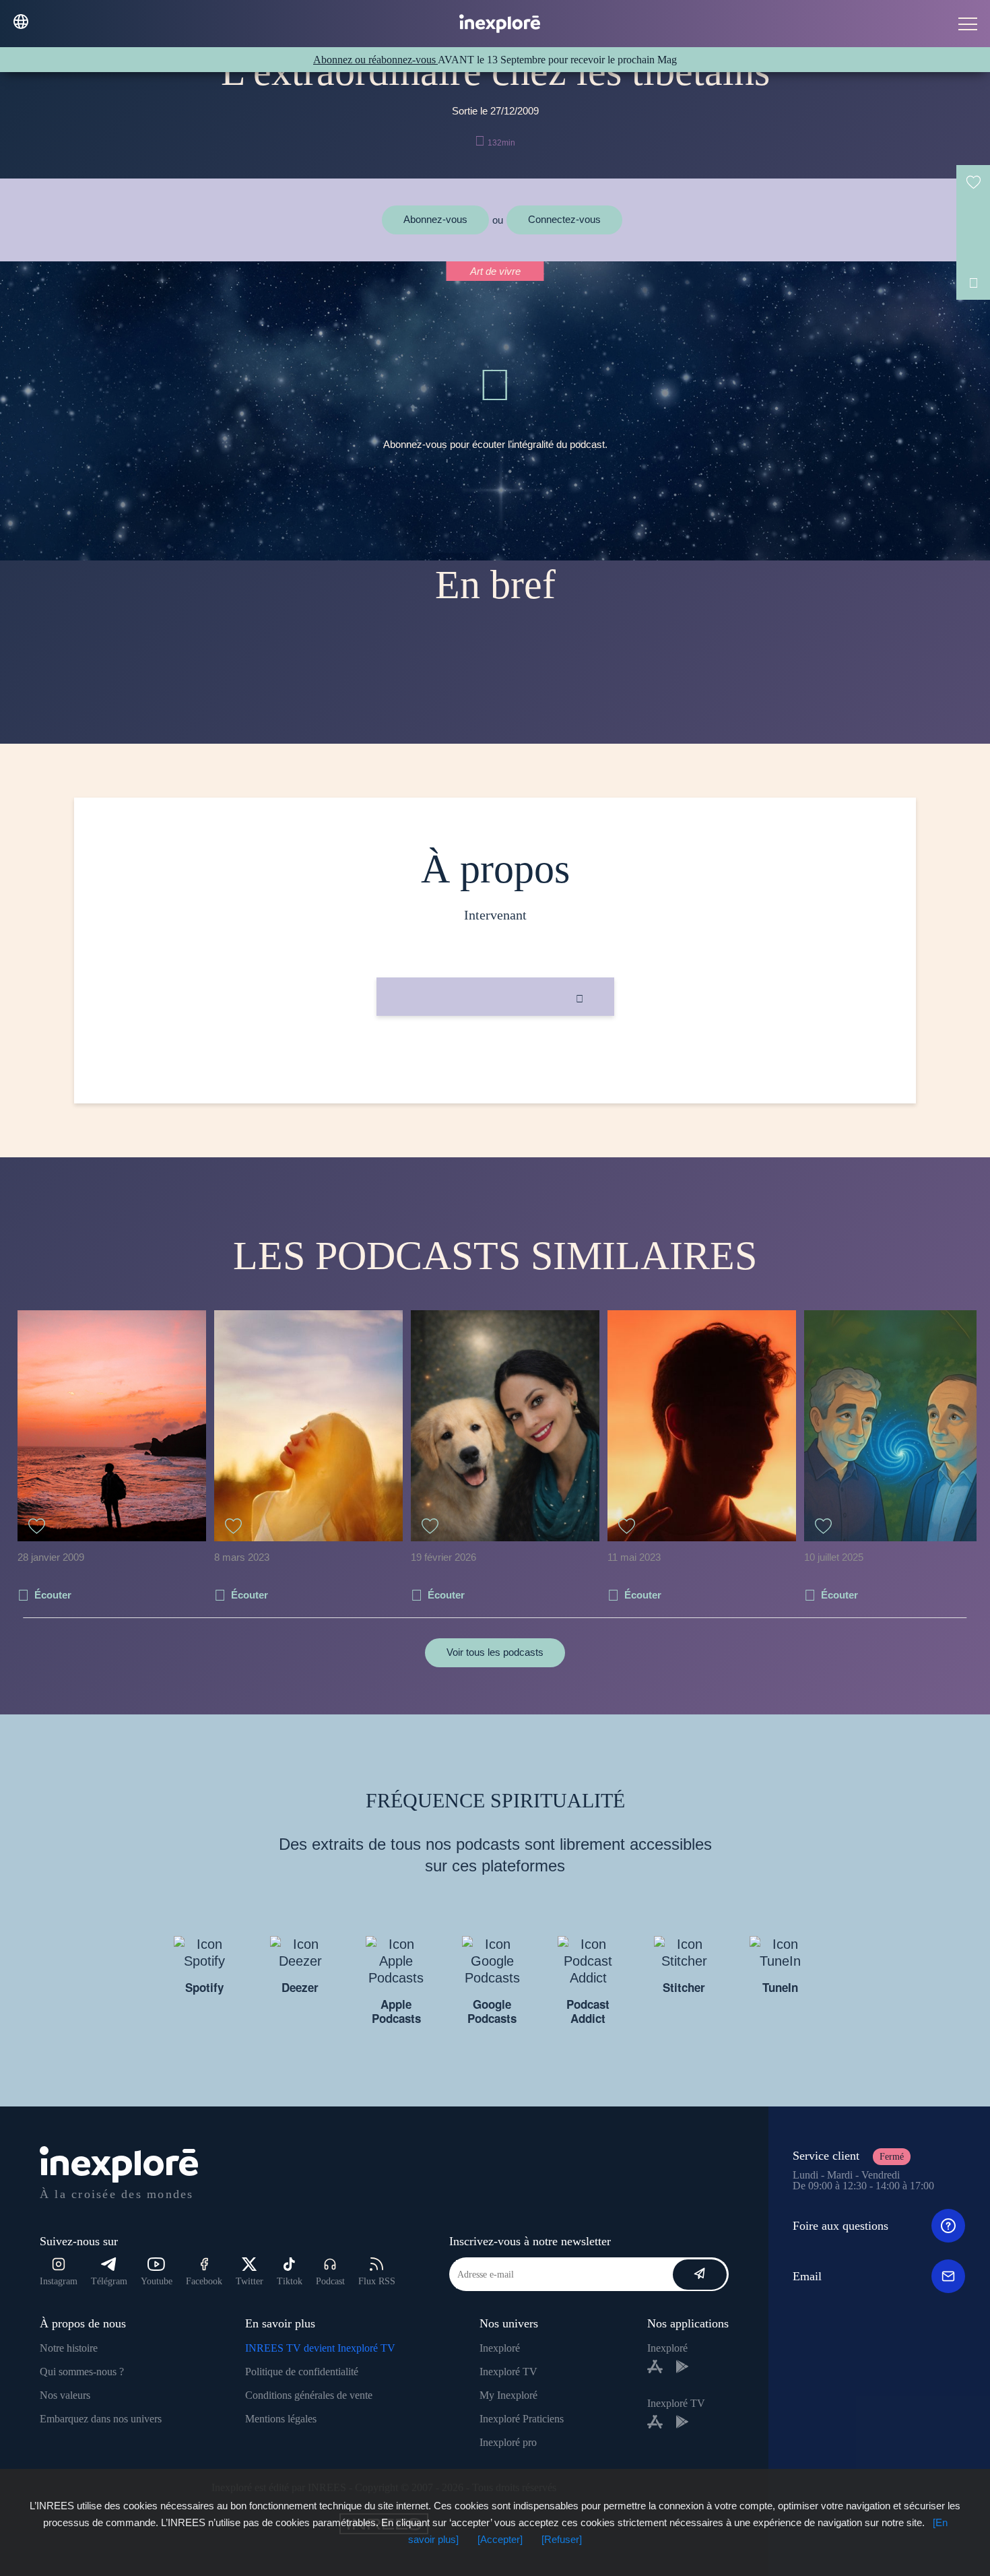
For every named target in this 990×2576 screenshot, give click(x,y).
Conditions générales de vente (309, 2395)
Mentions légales (281, 2419)
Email (807, 2276)
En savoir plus (495, 1061)
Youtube (157, 2281)
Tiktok (290, 2281)
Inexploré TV (508, 2372)
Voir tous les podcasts (495, 1652)
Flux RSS (377, 2281)
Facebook (204, 2281)
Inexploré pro (508, 2442)
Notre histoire (69, 2348)
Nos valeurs (65, 2395)
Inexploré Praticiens (522, 2419)
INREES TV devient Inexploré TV (320, 2348)
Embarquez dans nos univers (101, 2419)
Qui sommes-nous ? (82, 2372)
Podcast (330, 2281)
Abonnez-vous (435, 219)
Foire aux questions (840, 2226)
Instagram (59, 2281)
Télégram (109, 2281)
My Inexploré (508, 2395)
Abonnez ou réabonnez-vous (375, 60)
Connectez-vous (564, 219)
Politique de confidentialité (302, 2372)
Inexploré (500, 2348)
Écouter (53, 1595)
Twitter (250, 2281)
